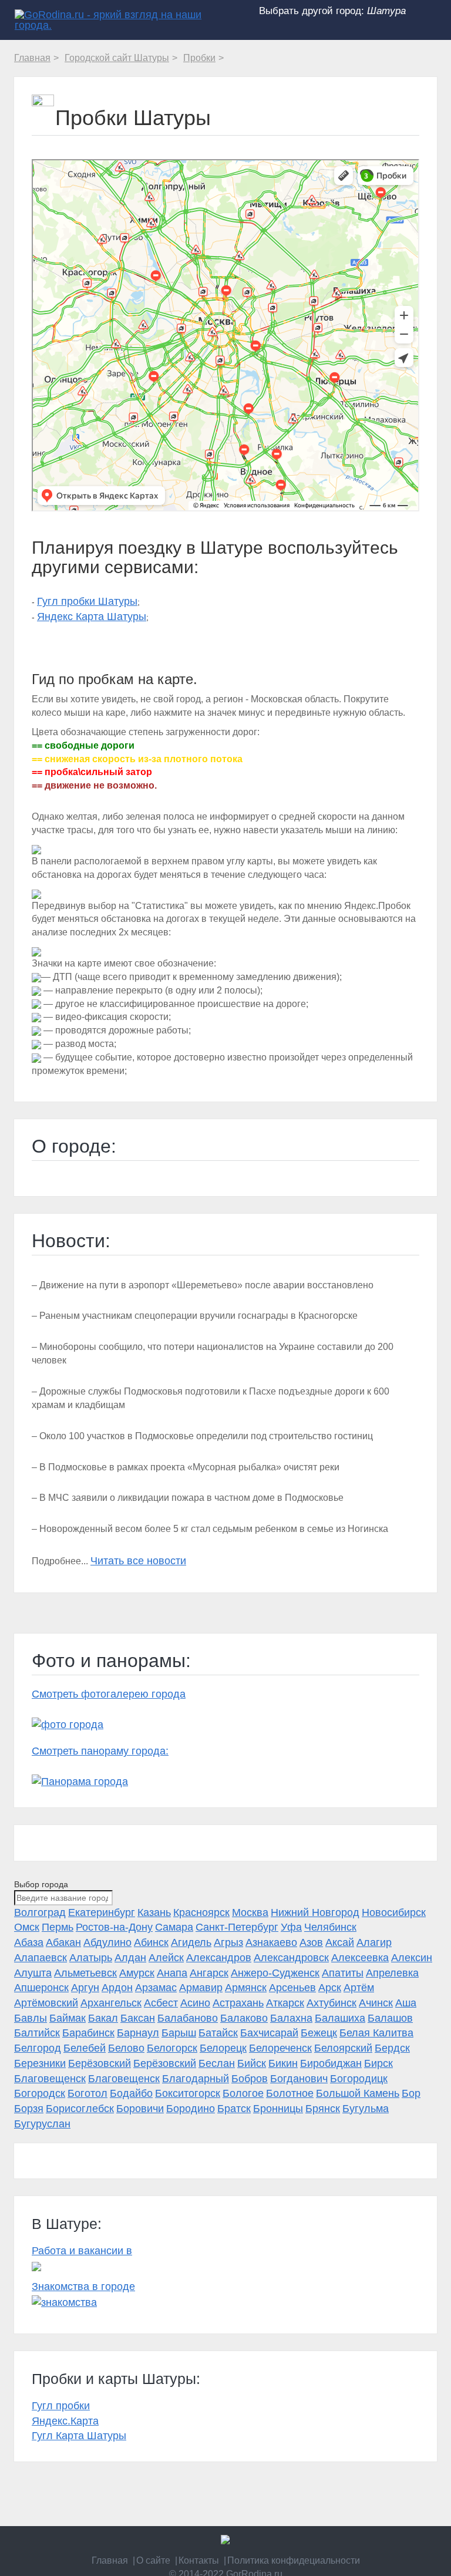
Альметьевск (85, 1973)
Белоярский (343, 2048)
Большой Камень (358, 2093)
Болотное (290, 2093)
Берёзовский (100, 2063)
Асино (195, 2003)
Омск (27, 1927)
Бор (411, 2093)
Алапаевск (41, 1958)
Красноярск (201, 1912)
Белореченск (280, 2048)
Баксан (138, 2018)
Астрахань (238, 2003)
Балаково (244, 2018)
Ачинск (376, 2003)
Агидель (191, 1942)
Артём (359, 1988)
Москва (250, 1912)
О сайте (153, 2560)
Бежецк (319, 2033)
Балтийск (37, 2033)
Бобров (250, 2079)
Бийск (252, 2063)
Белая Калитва (376, 2033)
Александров (219, 1958)
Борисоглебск (80, 2109)
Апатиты (343, 1973)
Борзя (29, 2109)
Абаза (29, 1942)
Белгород (38, 2048)
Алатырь (91, 1958)
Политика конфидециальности (294, 2560)
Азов (311, 1942)
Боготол (87, 2093)
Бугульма (366, 2109)
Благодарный (196, 2079)
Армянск (246, 1988)
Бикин (283, 2063)
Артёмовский (46, 2003)
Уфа (291, 1927)
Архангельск (111, 2003)
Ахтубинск (331, 2003)
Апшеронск (41, 1988)
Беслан (217, 2063)
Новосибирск (394, 1912)
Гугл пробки (61, 2406)
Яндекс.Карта (65, 2421)
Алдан (130, 1958)
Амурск (137, 1973)
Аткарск (285, 2003)
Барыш (179, 2033)
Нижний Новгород (315, 1912)
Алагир (374, 1942)
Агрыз (228, 1942)
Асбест (161, 2003)
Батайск (218, 2033)
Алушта (33, 1973)
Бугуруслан (42, 2124)
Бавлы (31, 2018)
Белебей (85, 2048)
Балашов (390, 2018)
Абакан (63, 1942)
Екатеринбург (102, 1912)
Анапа (172, 1973)
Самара (174, 1927)
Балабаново (188, 2018)
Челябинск (330, 1927)
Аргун (85, 1988)
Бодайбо (131, 2093)
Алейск (166, 1958)
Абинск (151, 1942)
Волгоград (40, 1912)
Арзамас (156, 1988)
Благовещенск (50, 2079)
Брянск (323, 2109)
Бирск (378, 2063)
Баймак (68, 2018)
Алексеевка (360, 1958)
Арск (330, 1988)
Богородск (40, 2093)
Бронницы (278, 2109)
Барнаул (138, 2033)
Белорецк (223, 2048)
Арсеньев (292, 1988)
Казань (154, 1912)
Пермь (58, 1927)
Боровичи (140, 2109)
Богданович (299, 2079)
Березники (40, 2063)
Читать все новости (138, 1561)
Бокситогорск (188, 2093)
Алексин (412, 1958)
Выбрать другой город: (332, 11)
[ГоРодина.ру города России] (225, 2540)
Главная (110, 2560)
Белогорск (172, 2048)
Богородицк (359, 2079)
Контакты (199, 2560)
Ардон (117, 1988)
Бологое (243, 2093)
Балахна (291, 2018)
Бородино (191, 2109)
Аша (406, 2003)
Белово (126, 2048)
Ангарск (209, 1973)
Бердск (392, 2048)
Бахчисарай (269, 2033)
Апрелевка (392, 1973)
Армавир (201, 1988)
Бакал (103, 2018)
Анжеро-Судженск (275, 1973)
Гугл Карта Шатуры (79, 2436)
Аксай (340, 1942)
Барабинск (88, 2033)
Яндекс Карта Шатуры (92, 617)
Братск (234, 2109)
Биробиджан (331, 2063)
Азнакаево (271, 1942)
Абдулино (107, 1942)
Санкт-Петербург (237, 1927)
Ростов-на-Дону (114, 1927)
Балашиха (340, 2018)
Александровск (291, 1958)
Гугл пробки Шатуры (87, 601)
